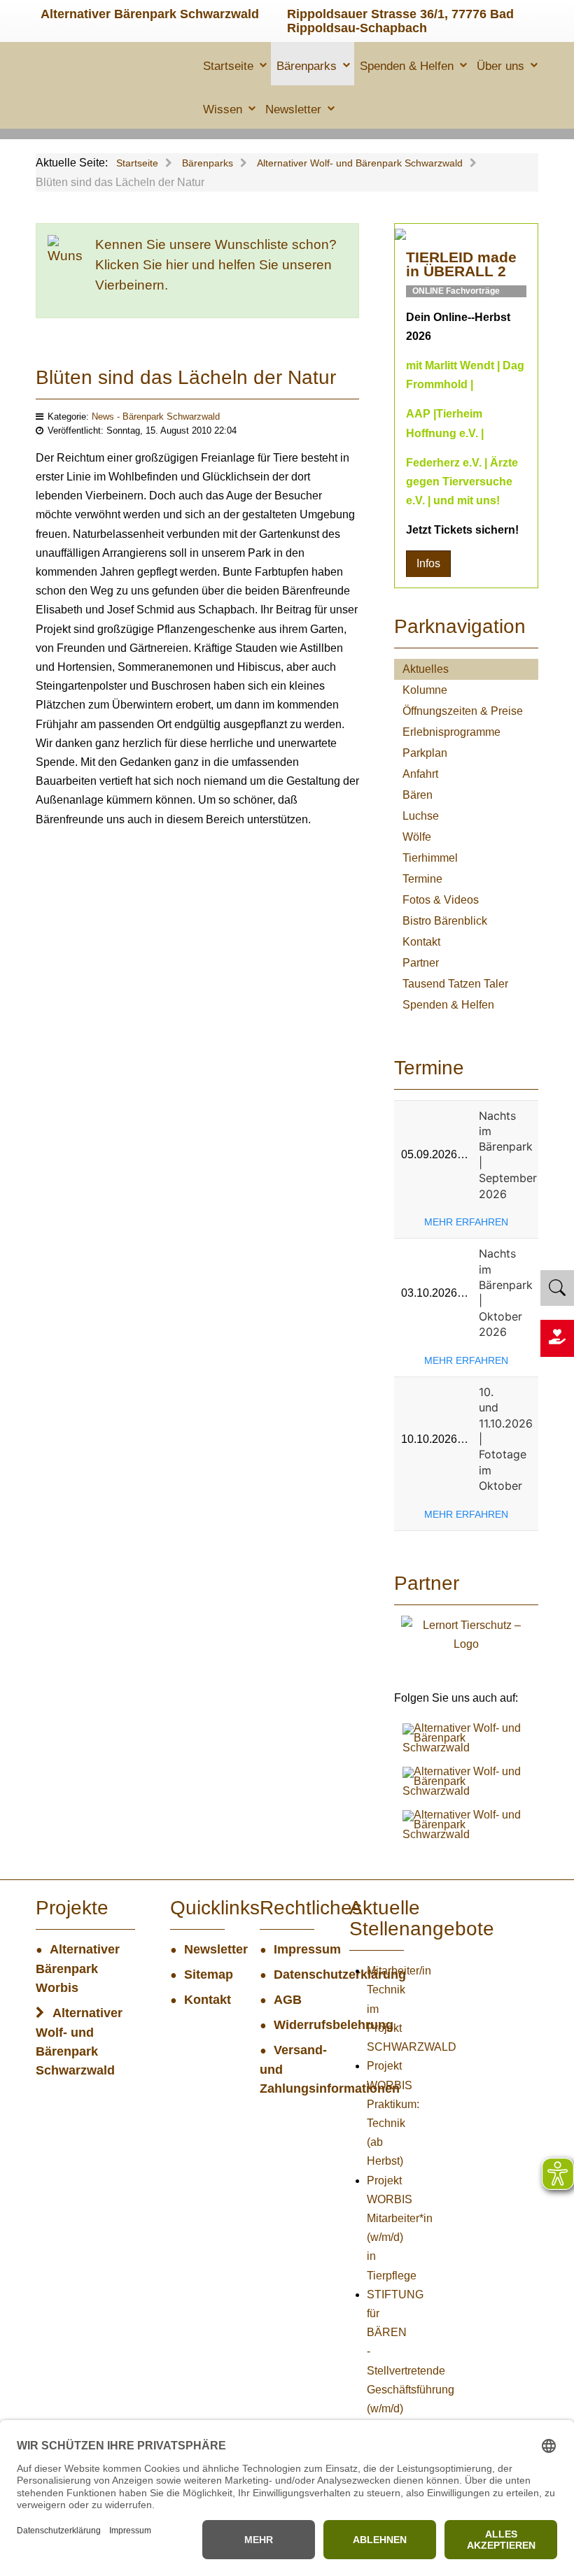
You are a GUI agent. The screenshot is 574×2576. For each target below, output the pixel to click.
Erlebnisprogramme (451, 732)
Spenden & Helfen (407, 66)
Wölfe (417, 837)
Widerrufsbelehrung (294, 2025)
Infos (428, 563)
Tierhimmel (430, 858)
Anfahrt (420, 774)
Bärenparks (307, 66)
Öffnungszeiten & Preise (463, 711)
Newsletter (293, 109)
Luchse (421, 816)
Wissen (223, 109)
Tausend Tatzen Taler (455, 984)
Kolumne (425, 690)
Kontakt (421, 942)
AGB (288, 2000)
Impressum (294, 1949)
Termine (422, 879)
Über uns (500, 66)
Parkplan (425, 753)
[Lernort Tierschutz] (466, 1634)
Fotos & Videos (441, 900)
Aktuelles (426, 669)
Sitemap (204, 1974)
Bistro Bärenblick (445, 921)
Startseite (228, 66)
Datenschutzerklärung (294, 1974)
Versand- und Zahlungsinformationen (287, 2069)
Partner (421, 963)
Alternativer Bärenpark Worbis (78, 1969)
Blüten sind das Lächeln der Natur (186, 377)
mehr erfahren (466, 1222)
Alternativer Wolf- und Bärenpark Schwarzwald (79, 2042)
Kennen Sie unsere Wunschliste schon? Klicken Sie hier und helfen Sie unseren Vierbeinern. (216, 265)
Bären (418, 795)
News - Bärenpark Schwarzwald (156, 417)
